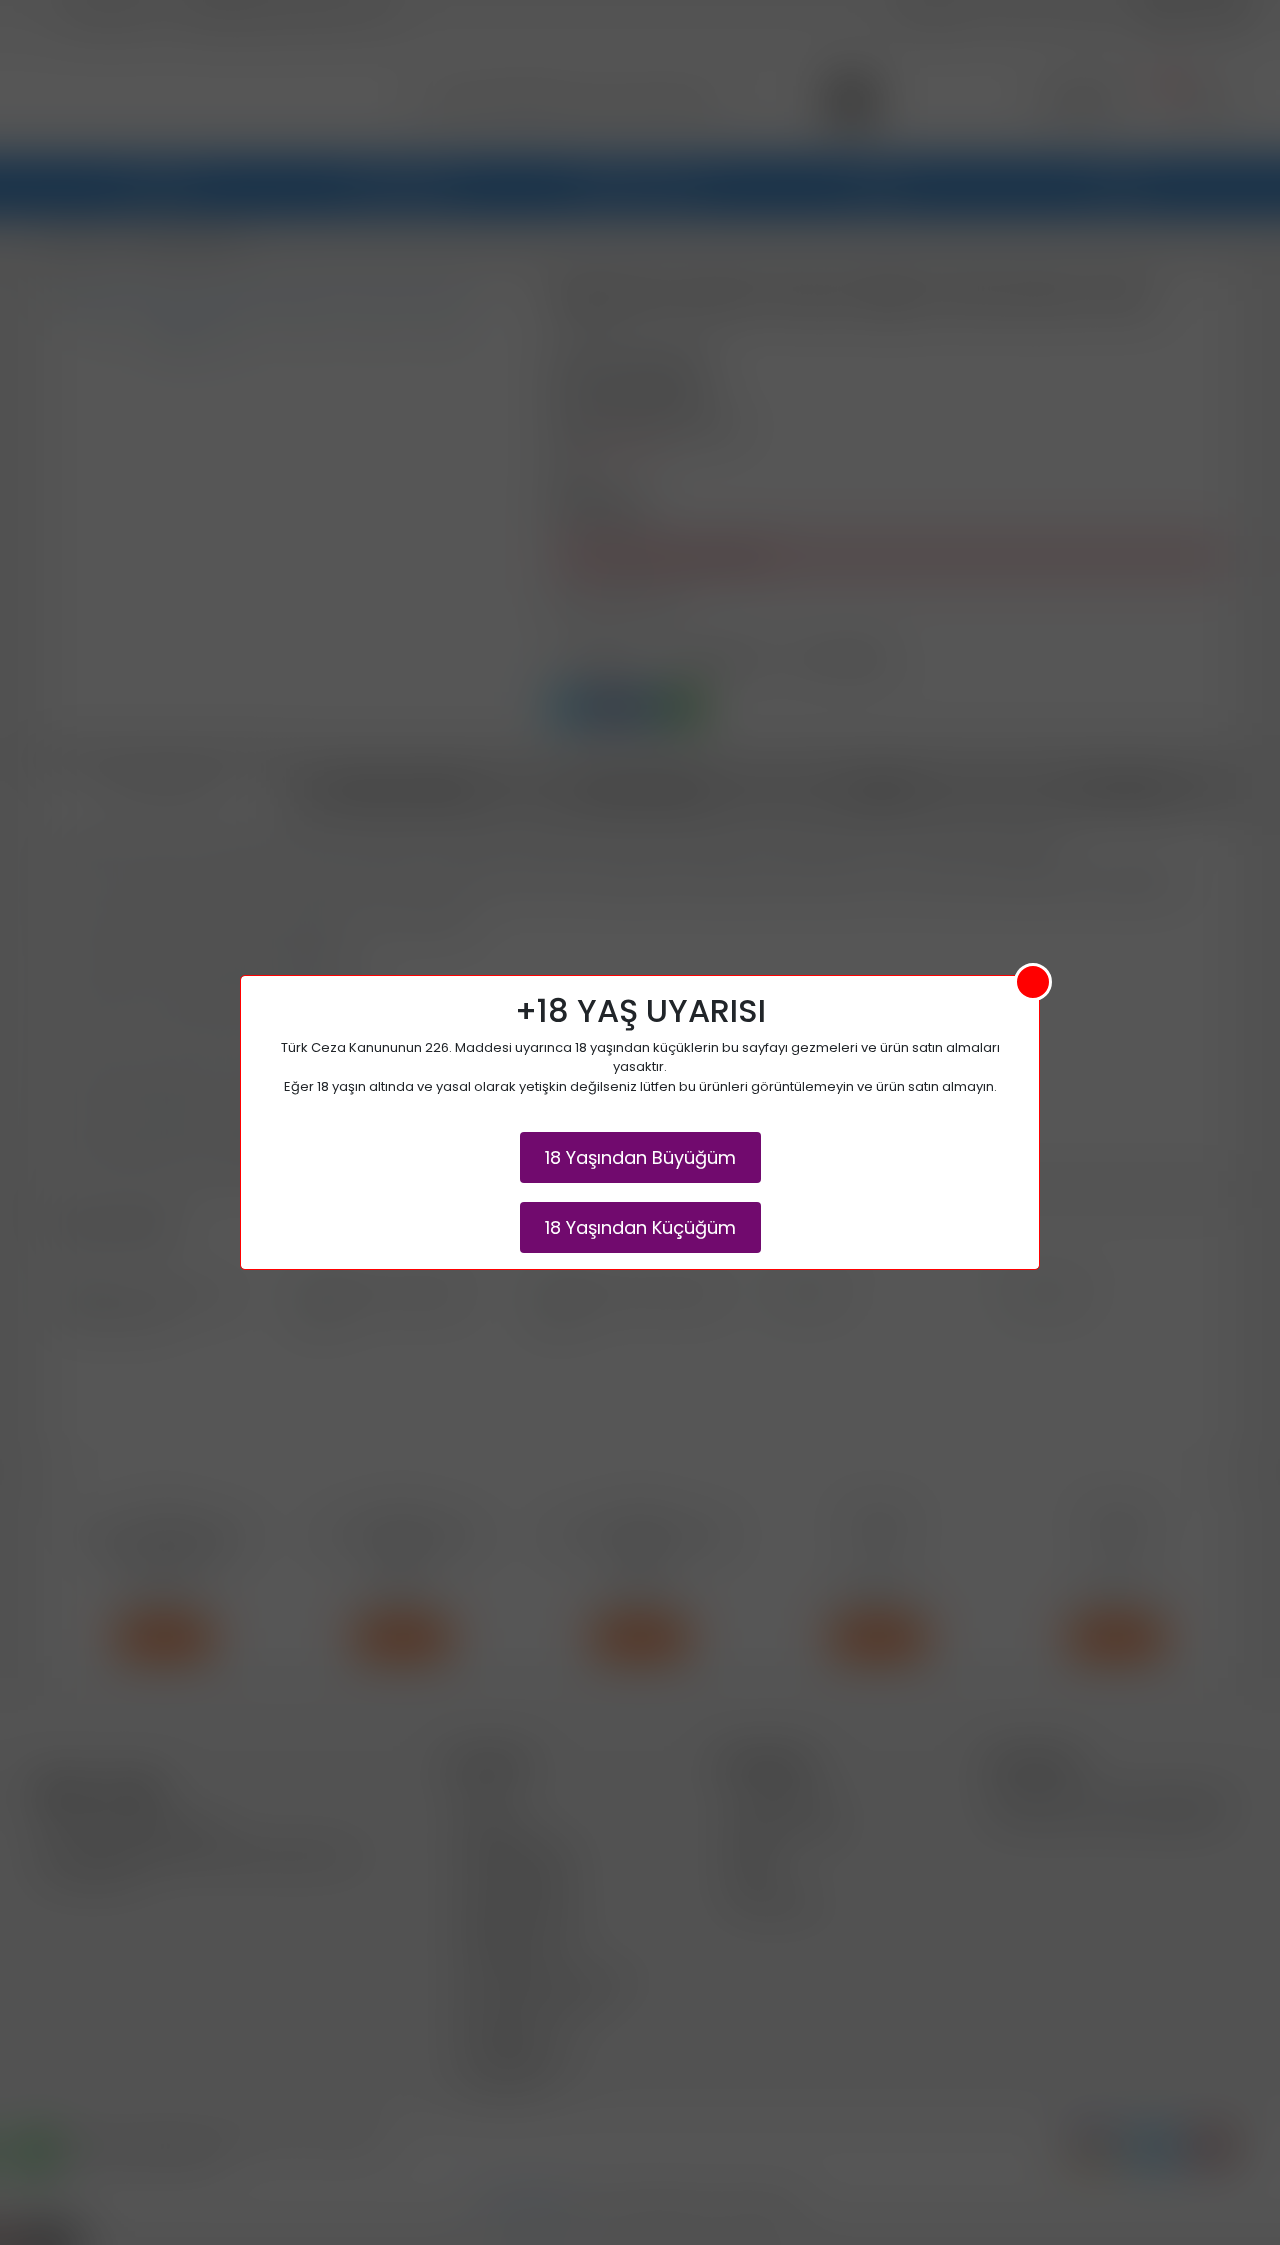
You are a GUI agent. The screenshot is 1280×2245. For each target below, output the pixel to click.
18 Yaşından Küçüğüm (640, 1227)
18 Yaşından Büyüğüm (640, 1157)
